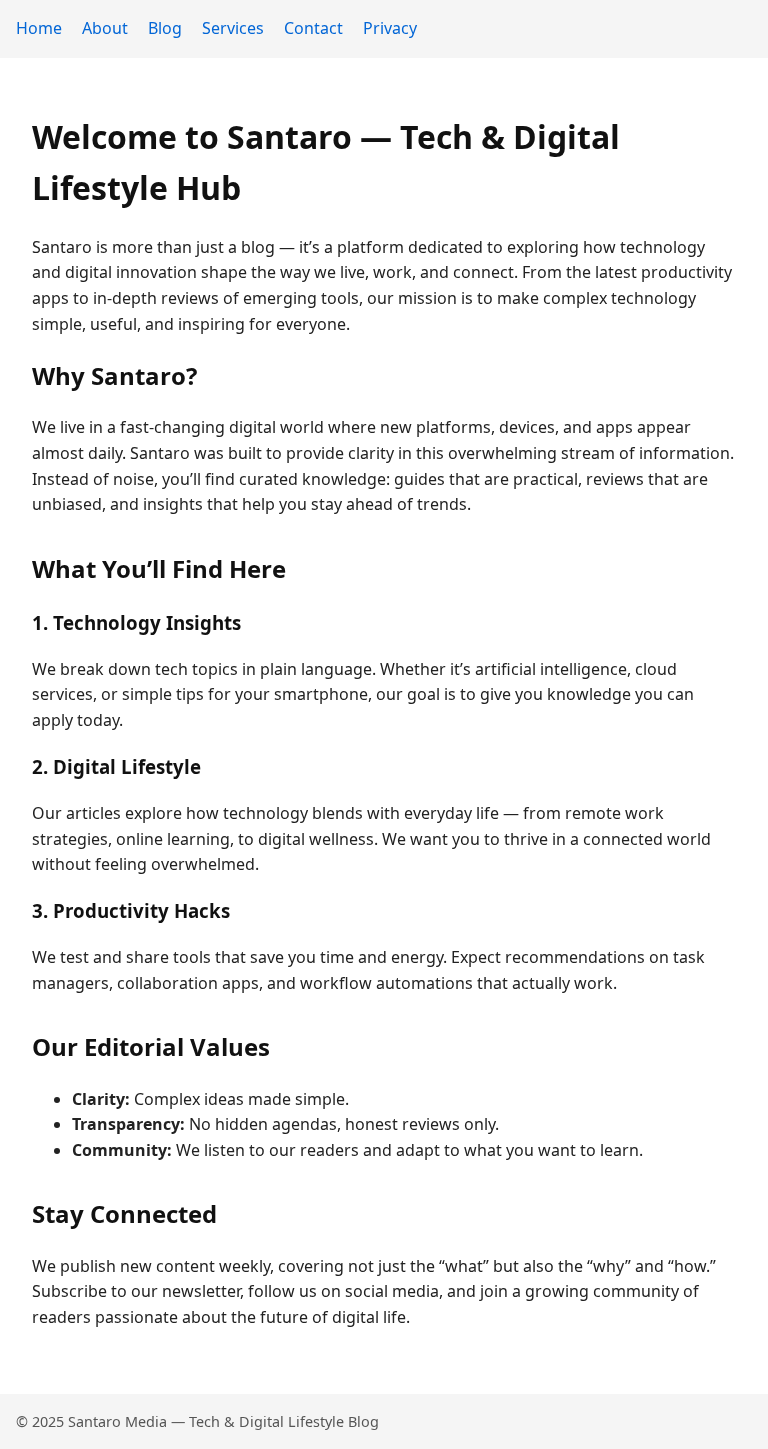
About (105, 28)
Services (233, 28)
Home (39, 28)
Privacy (390, 28)
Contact (313, 28)
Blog (165, 28)
